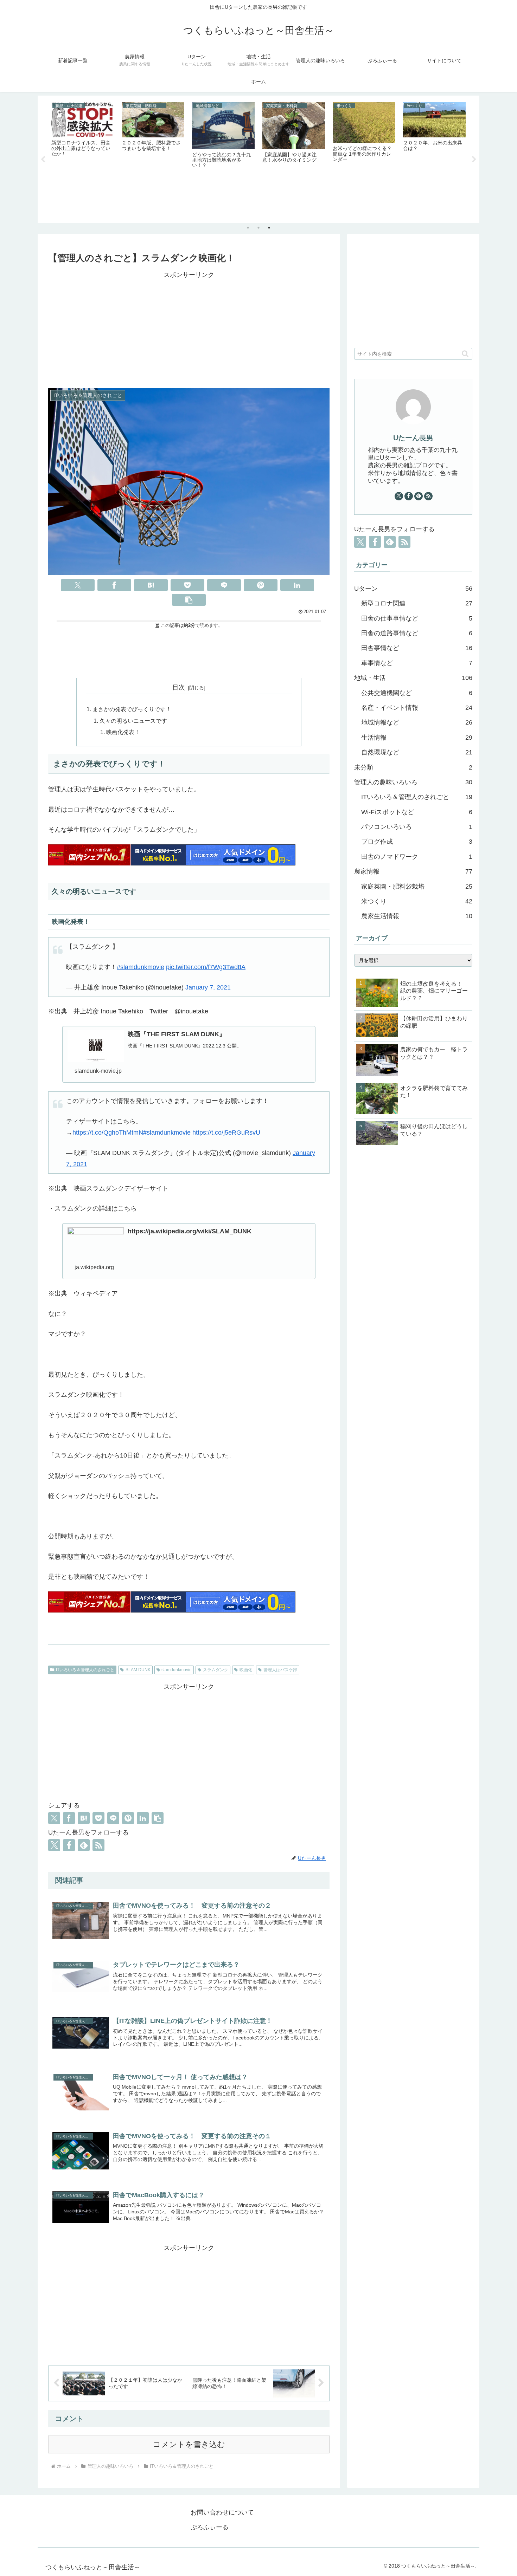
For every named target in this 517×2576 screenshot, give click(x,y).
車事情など (417, 663)
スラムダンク (216, 1670)
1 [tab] (248, 228)
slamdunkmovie (177, 1670)
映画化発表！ (123, 732)
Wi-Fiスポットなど (417, 812)
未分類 (413, 767)
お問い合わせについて (222, 2512)
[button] (189, 600)
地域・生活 (413, 678)
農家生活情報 (417, 916)
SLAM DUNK (138, 1670)
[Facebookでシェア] (114, 585)
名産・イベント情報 (417, 708)
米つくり (417, 901)
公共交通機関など (417, 693)
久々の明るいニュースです (133, 721)
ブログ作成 (417, 842)
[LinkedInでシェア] (297, 585)
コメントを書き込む (189, 2444)
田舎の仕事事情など (417, 618)
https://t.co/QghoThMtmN (108, 1133)
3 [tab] (269, 228)
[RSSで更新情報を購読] (98, 1845)
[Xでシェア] (78, 585)
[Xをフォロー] (54, 1845)
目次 (179, 687)
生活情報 (417, 738)
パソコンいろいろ (417, 827)
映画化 (246, 1670)
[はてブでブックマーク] (151, 585)
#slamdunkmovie (141, 967)
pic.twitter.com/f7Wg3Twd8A (206, 967)
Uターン (413, 589)
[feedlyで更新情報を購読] (84, 1845)
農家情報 (413, 871)
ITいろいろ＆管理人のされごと (85, 1670)
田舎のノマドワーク (417, 857)
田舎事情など (417, 648)
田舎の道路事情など (417, 633)
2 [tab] (258, 228)
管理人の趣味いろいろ (413, 782)
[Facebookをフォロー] (69, 1845)
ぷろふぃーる (210, 2527)
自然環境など (417, 752)
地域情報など (417, 722)
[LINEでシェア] (224, 585)
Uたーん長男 (413, 438)
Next (474, 160)
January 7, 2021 (208, 987)
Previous (43, 160)
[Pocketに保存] (187, 585)
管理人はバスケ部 (280, 1670)
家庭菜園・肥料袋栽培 (417, 887)
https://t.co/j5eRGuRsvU (226, 1133)
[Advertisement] (189, 330)
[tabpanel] (83, 158)
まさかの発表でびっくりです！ (132, 709)
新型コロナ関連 (417, 603)
